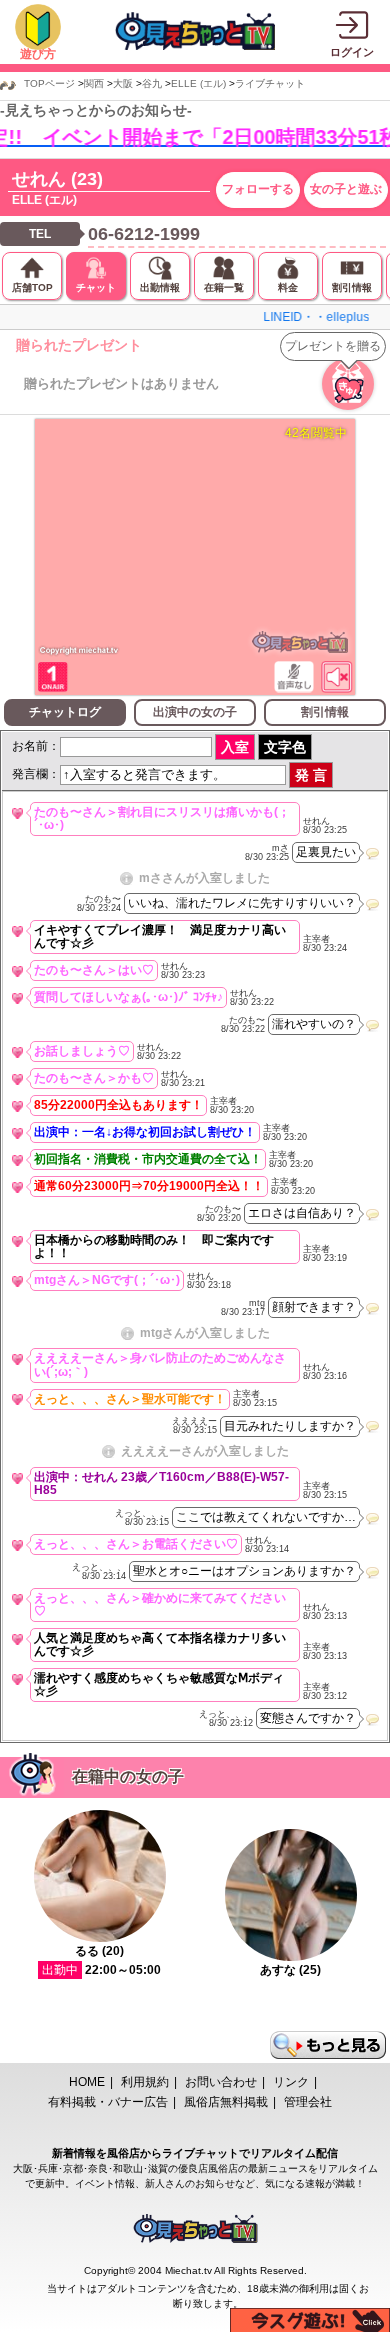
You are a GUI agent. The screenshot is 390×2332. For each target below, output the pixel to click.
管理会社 (308, 2102)
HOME (87, 2082)
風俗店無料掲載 (226, 2102)
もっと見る (328, 2045)
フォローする (258, 189)
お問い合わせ (221, 2082)
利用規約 (145, 2082)
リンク (291, 2082)
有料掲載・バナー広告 (108, 2102)
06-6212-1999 (144, 234)
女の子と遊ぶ (346, 189)
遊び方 (38, 54)
